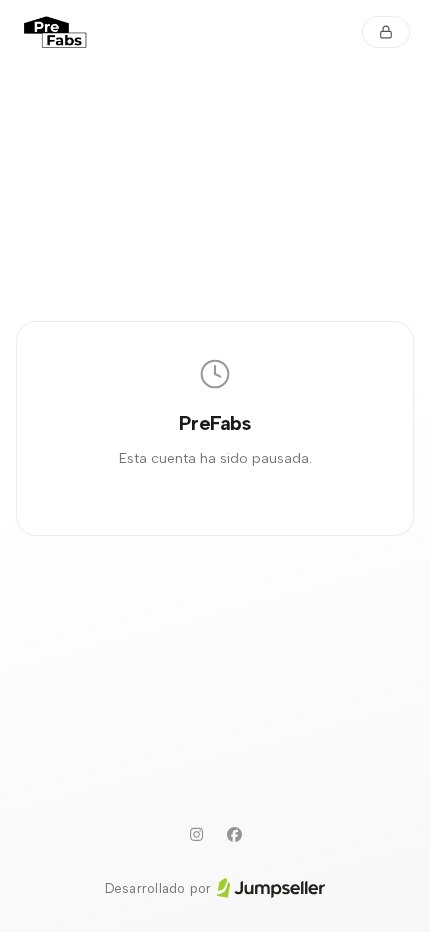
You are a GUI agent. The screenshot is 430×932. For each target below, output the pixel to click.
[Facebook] (234, 835)
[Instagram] (196, 835)
